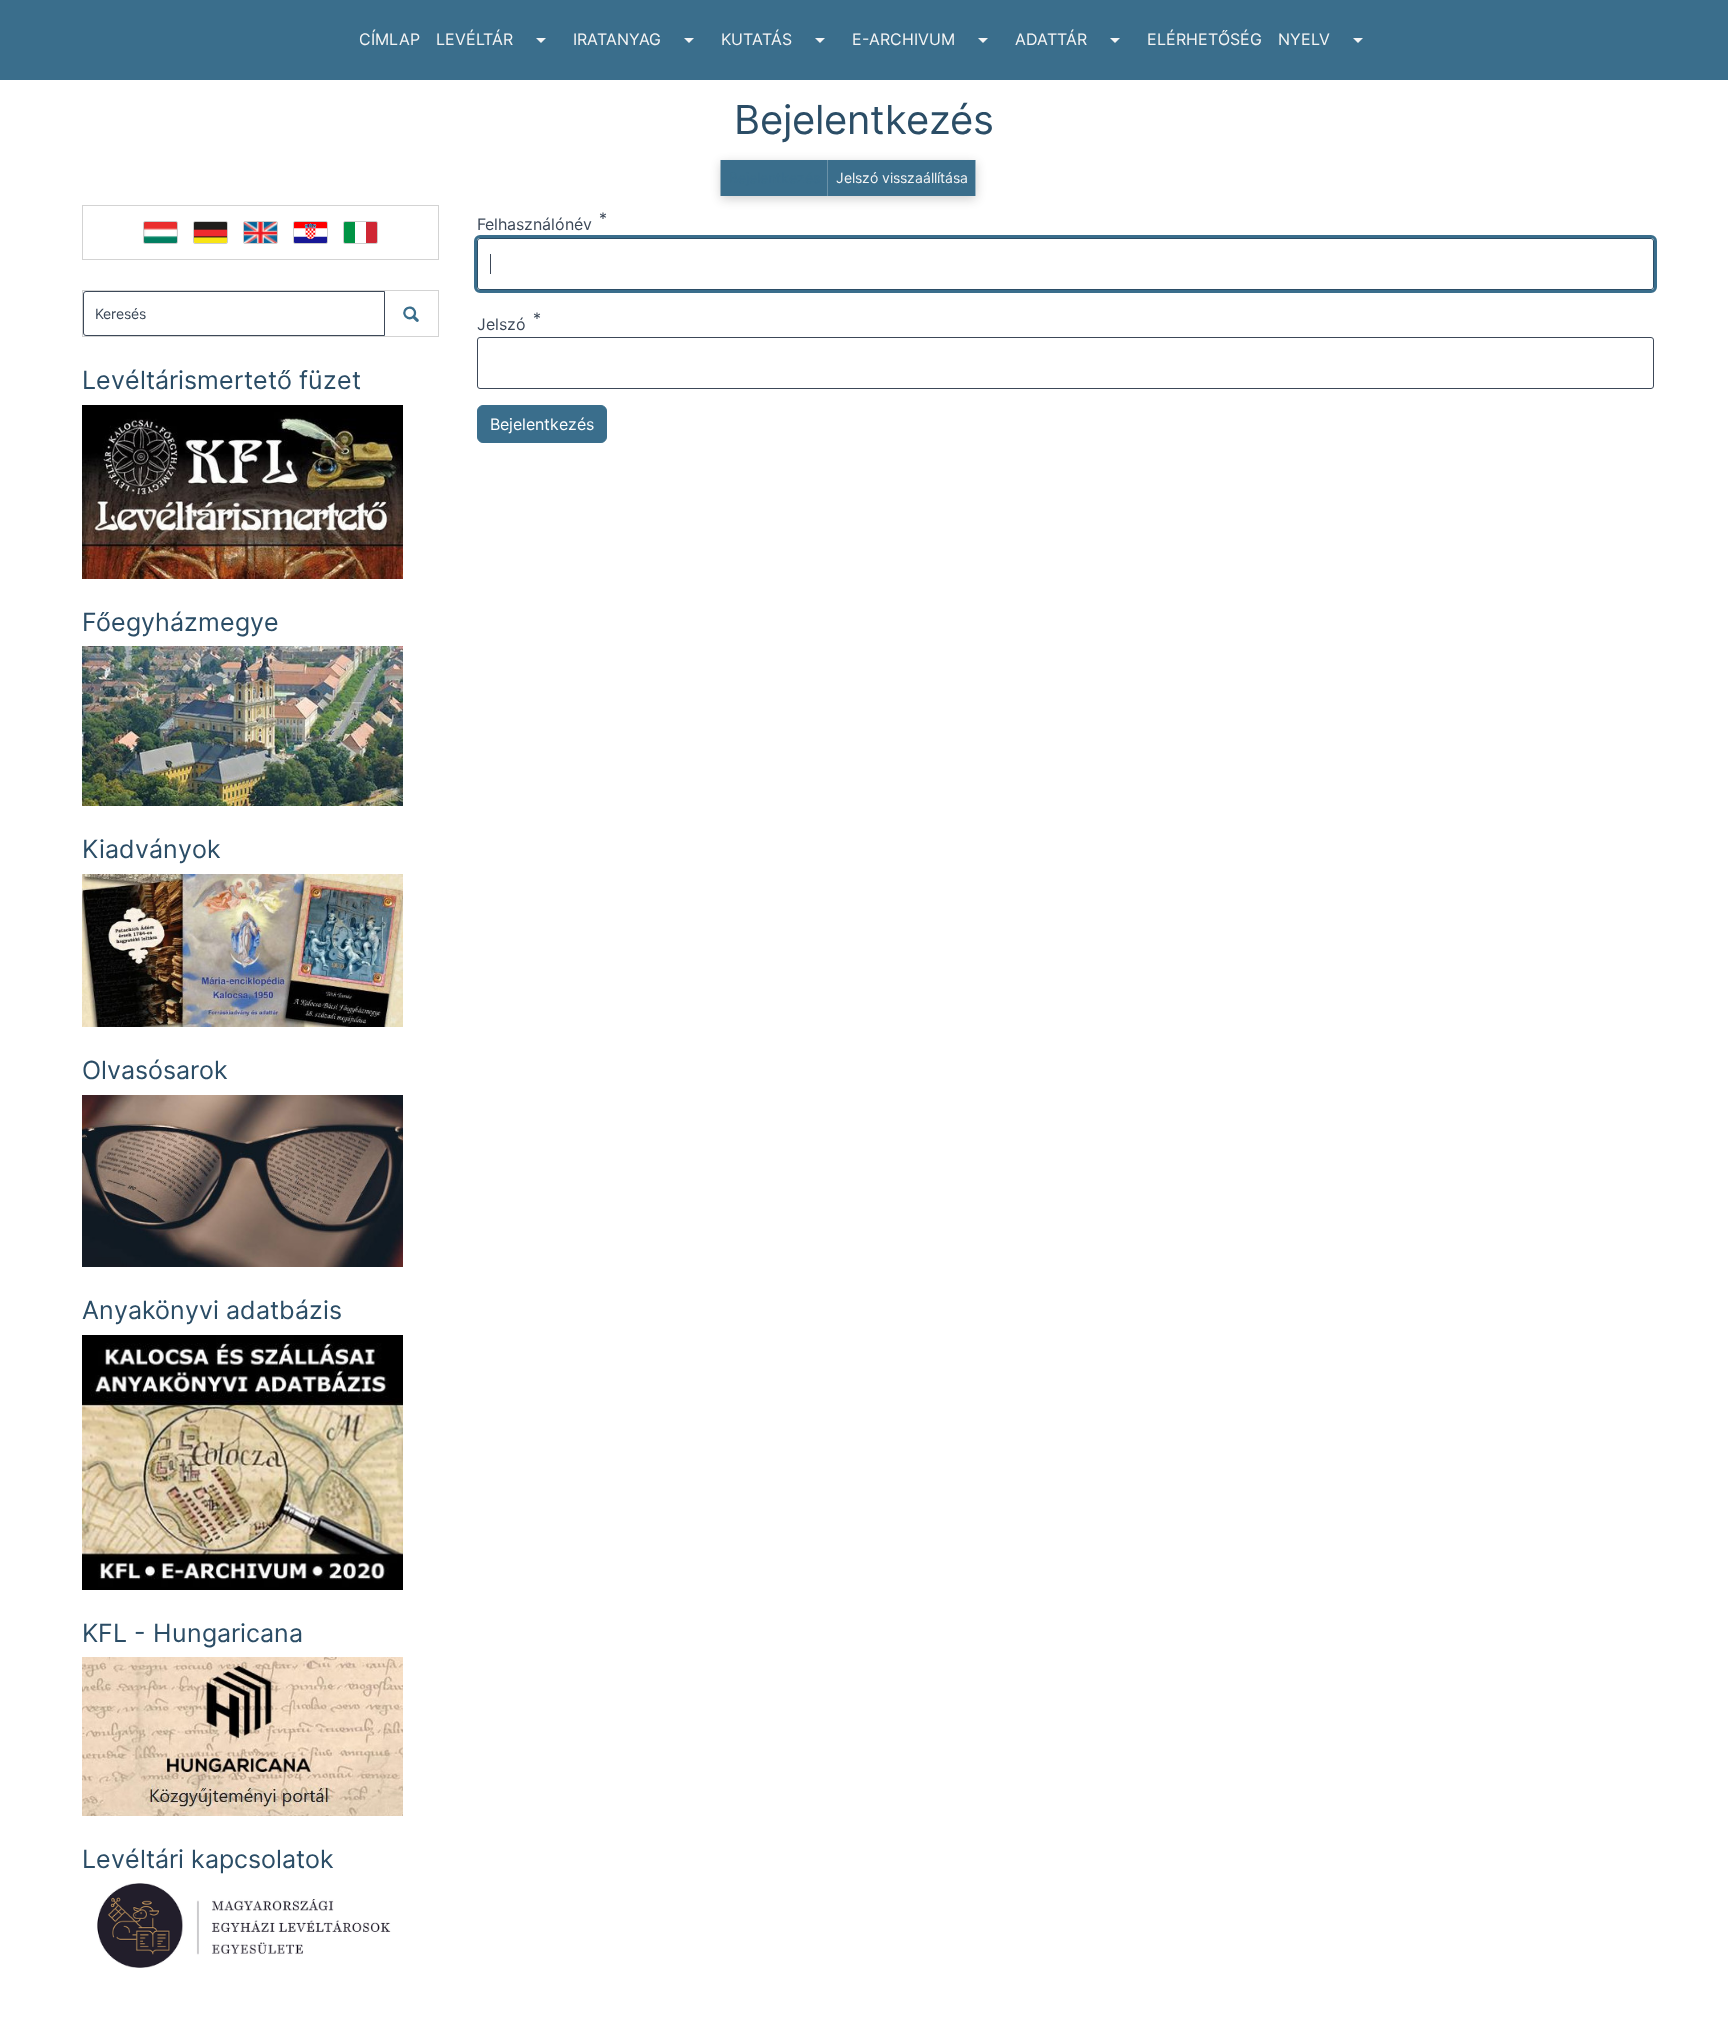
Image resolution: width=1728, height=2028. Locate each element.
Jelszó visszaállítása (902, 177)
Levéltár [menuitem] (474, 39)
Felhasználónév (534, 224)
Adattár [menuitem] (1051, 39)
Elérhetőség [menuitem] (1204, 39)
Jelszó (501, 324)
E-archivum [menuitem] (903, 39)
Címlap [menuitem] (389, 39)
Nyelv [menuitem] (1304, 39)
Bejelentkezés (774, 177)
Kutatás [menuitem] (756, 39)
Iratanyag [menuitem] (617, 39)
